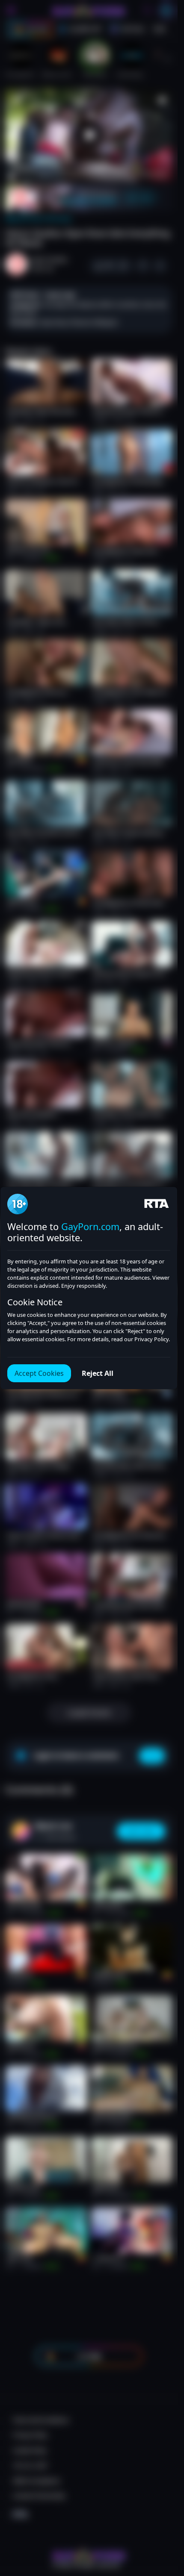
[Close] (160, 2523)
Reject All (98, 1373)
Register (96, 2551)
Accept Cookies (39, 1373)
